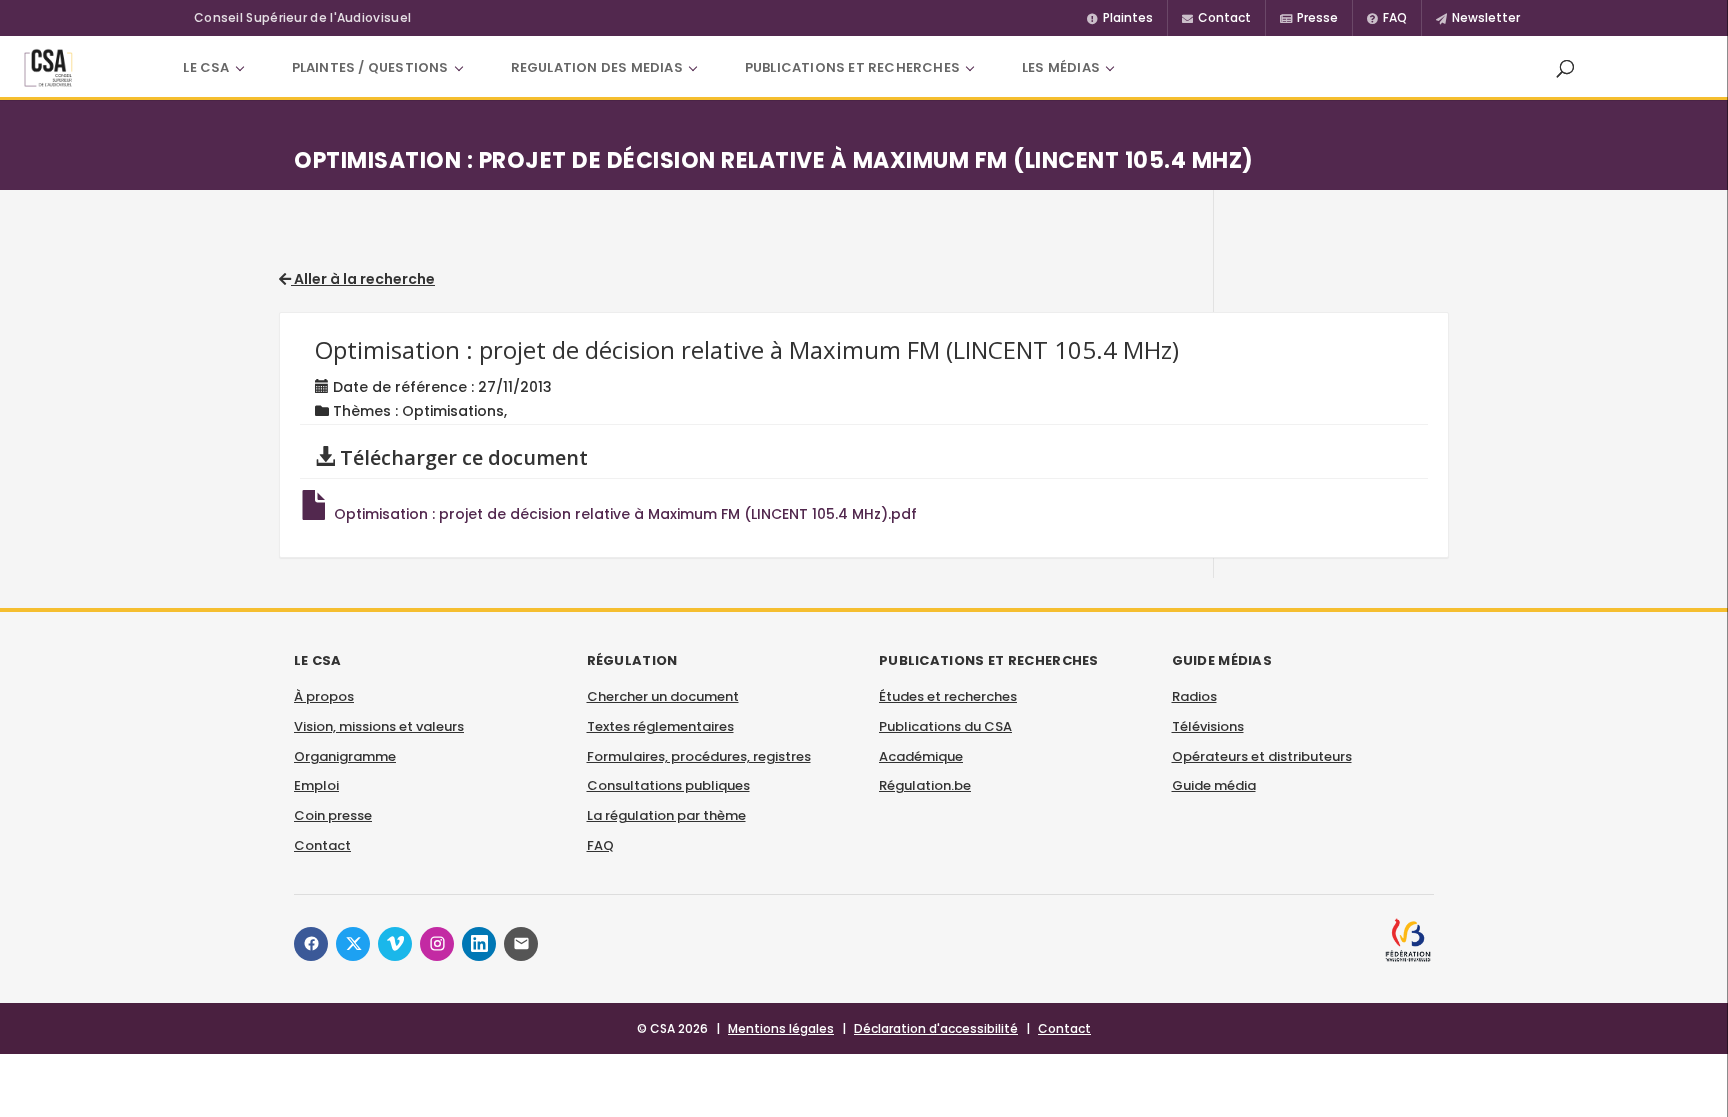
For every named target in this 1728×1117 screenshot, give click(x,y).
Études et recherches (948, 696)
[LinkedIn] (479, 944)
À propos (324, 696)
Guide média (1214, 785)
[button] (1565, 68)
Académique (921, 756)
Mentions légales (781, 1028)
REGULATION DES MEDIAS (597, 67)
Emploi (316, 785)
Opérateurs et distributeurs (1262, 756)
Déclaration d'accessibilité (936, 1028)
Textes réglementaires (660, 726)
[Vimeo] (395, 944)
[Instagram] (437, 944)
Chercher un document (663, 696)
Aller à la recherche (363, 279)
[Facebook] (311, 944)
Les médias (1061, 67)
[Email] (521, 944)
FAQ (600, 845)
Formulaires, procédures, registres (699, 756)
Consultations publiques (668, 785)
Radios (1194, 696)
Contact (322, 845)
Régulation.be (925, 785)
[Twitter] (353, 944)
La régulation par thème (666, 815)
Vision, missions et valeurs (379, 726)
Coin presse (333, 815)
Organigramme (345, 756)
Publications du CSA (945, 726)
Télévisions (1208, 726)
